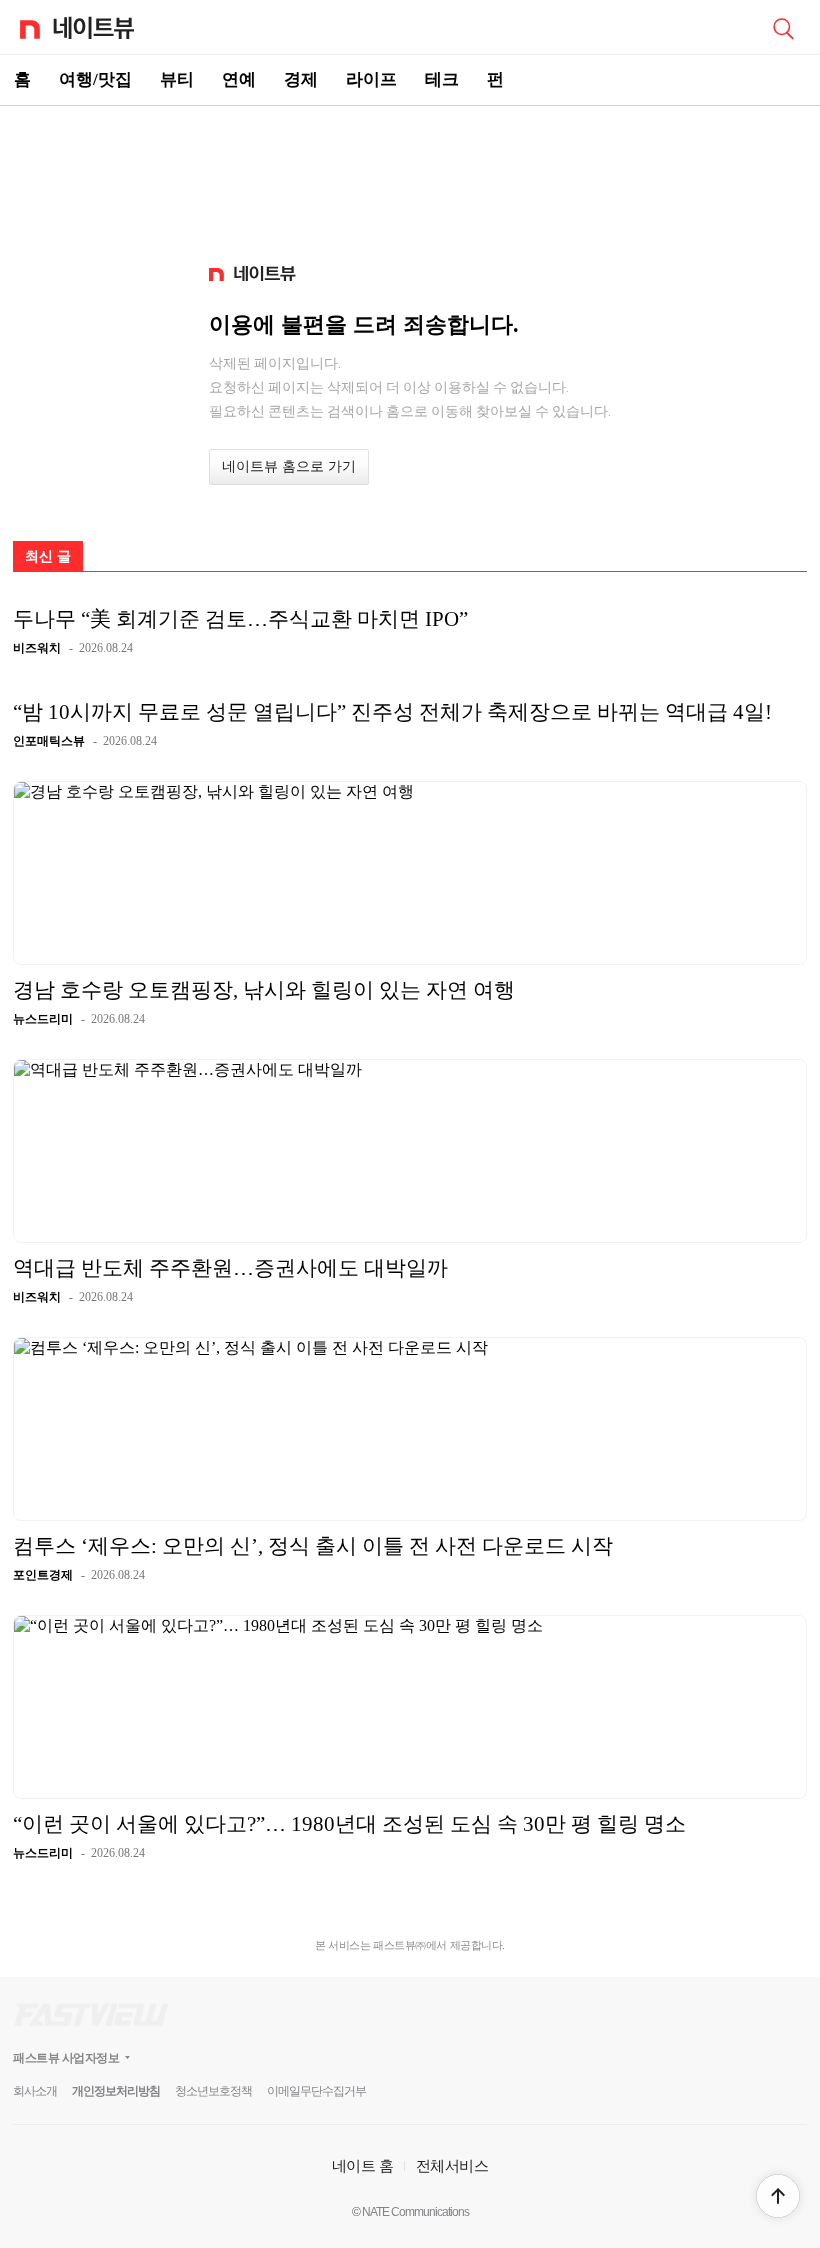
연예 (239, 79)
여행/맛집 (95, 79)
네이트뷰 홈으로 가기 (289, 466)
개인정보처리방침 (116, 2091)
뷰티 (177, 79)
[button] (778, 2196)
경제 (301, 79)
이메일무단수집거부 (316, 2091)
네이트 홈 (363, 2165)
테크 (442, 79)
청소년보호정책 (213, 2091)
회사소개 (35, 2091)
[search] (783, 27)
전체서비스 (452, 2165)
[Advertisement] (410, 176)
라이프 (371, 79)
